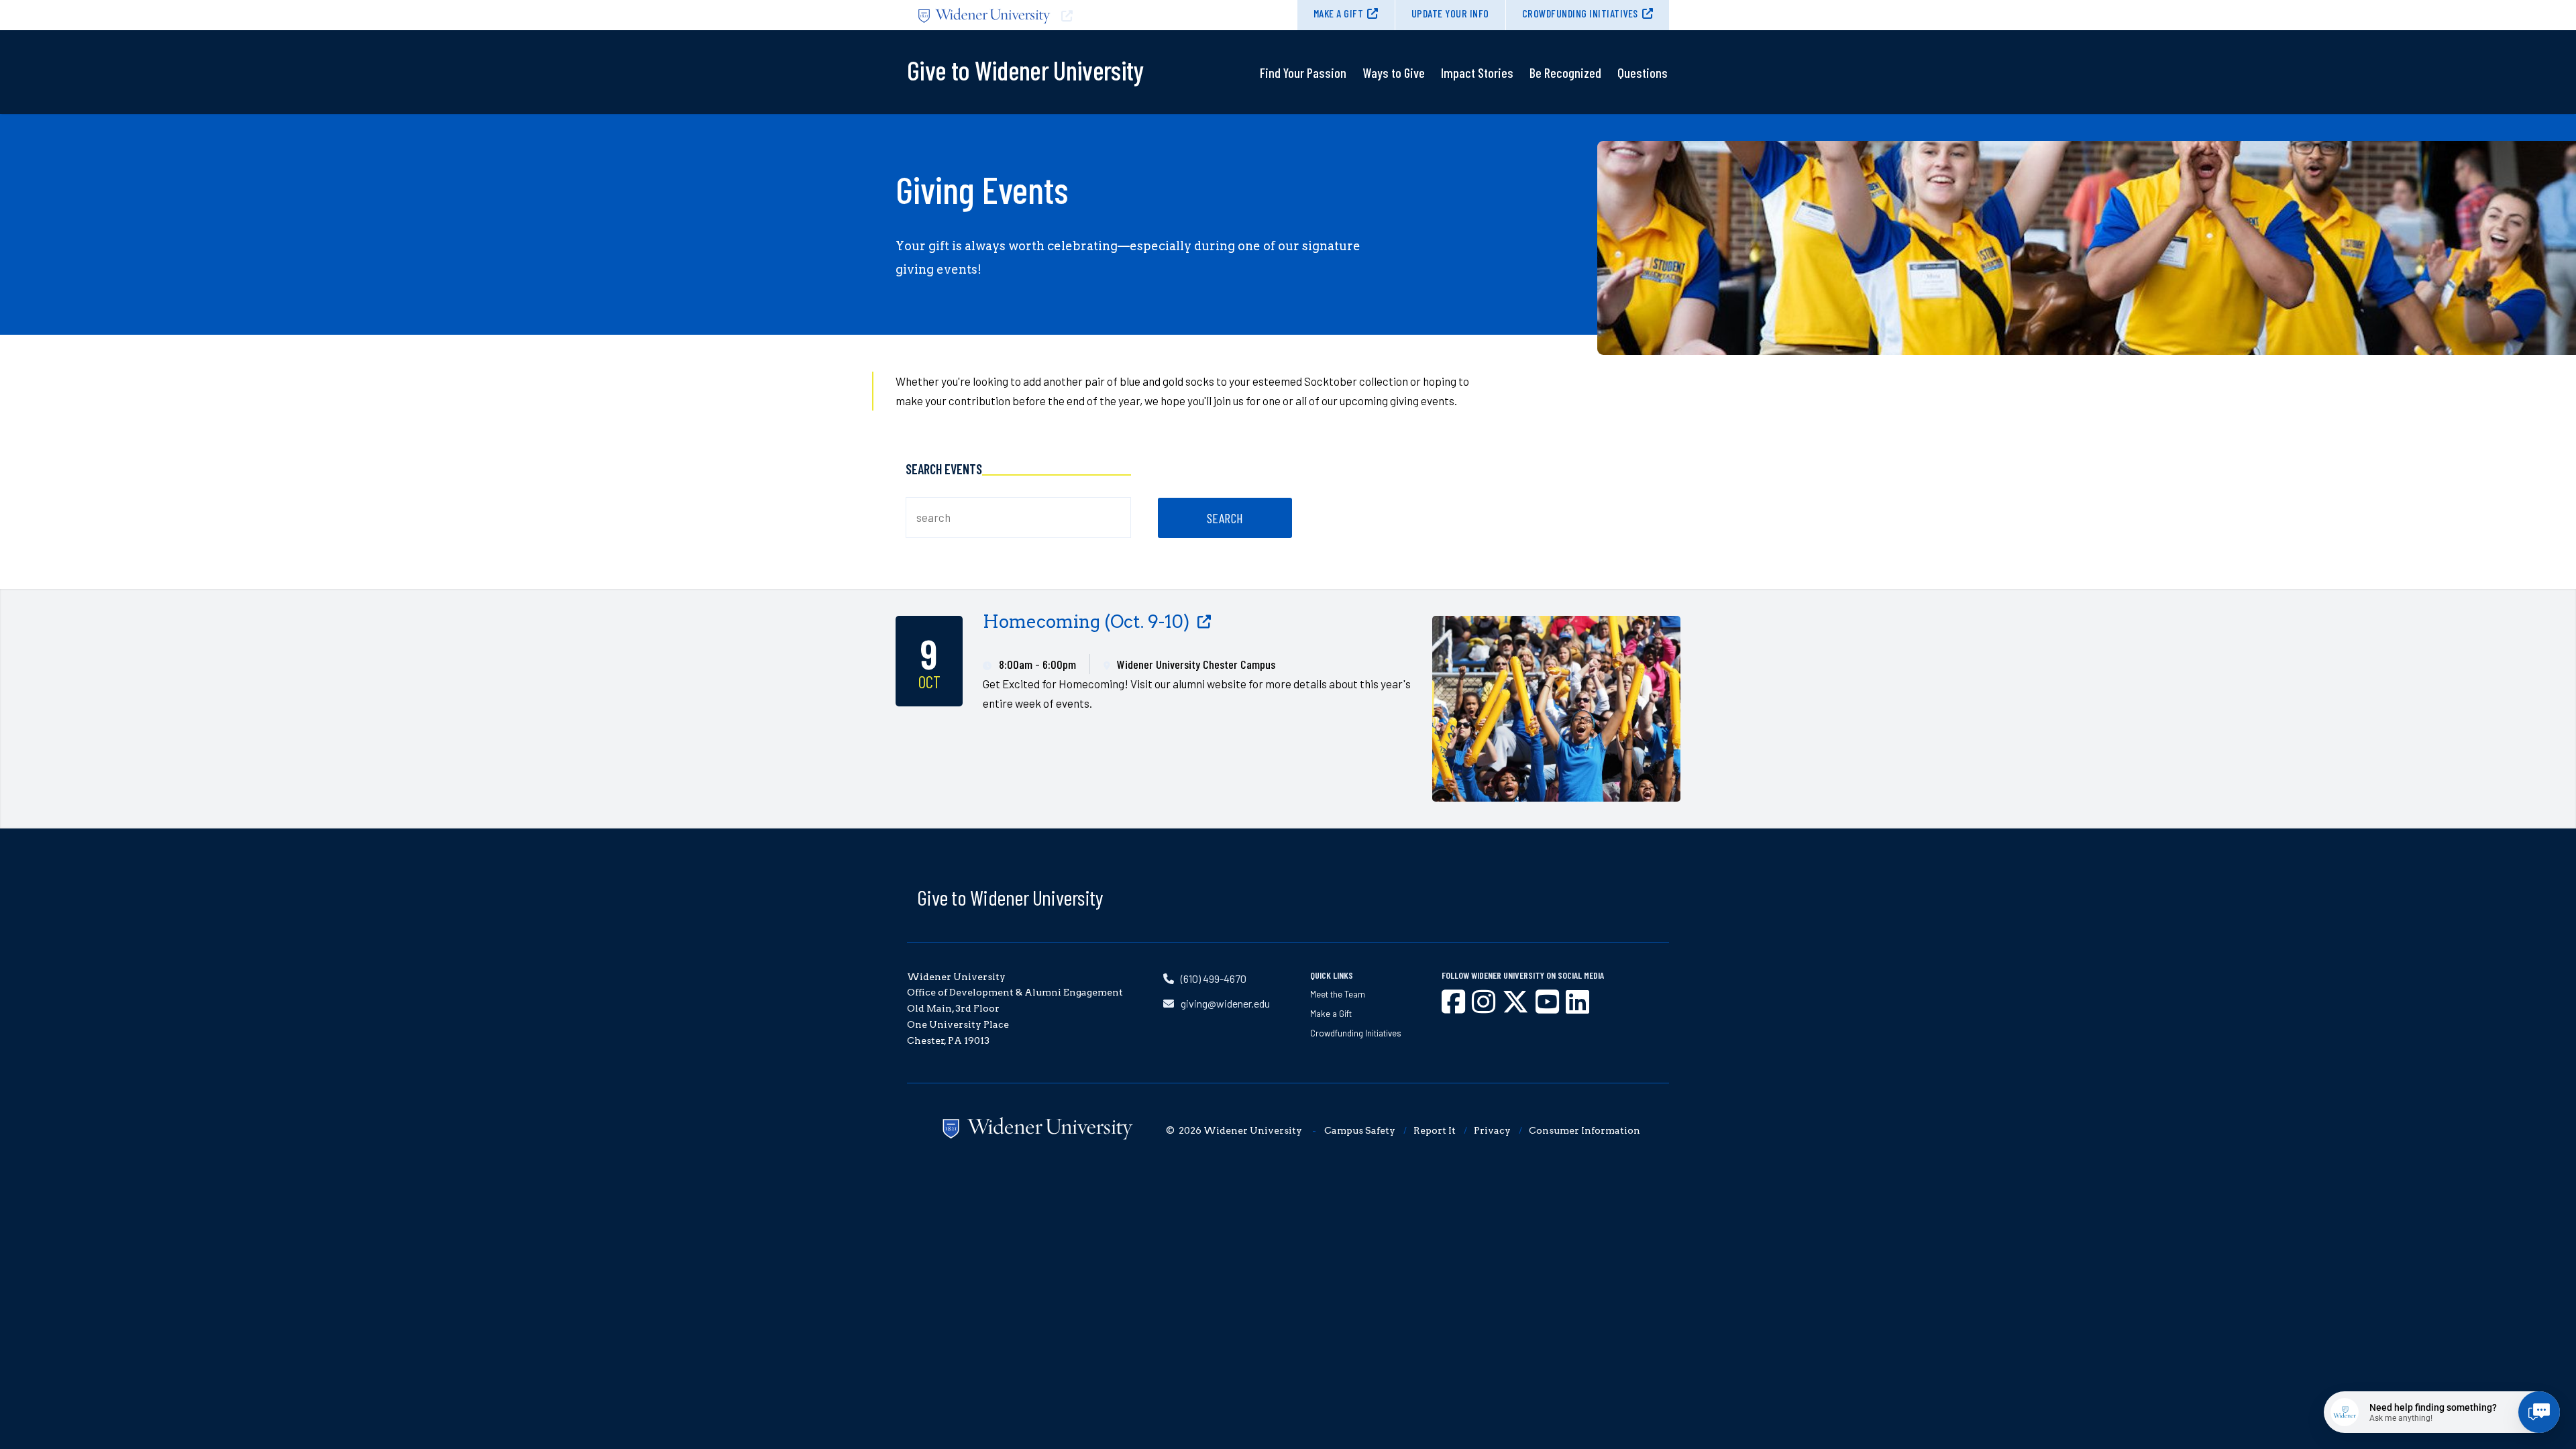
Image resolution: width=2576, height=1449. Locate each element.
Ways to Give (1394, 72)
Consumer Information (1585, 1130)
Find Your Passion (1303, 72)
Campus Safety (1360, 1130)
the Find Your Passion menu (1303, 106)
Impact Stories (1477, 72)
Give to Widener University (1010, 897)
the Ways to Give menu (1394, 106)
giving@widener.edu (1225, 1003)
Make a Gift (1339, 13)
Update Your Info (1450, 13)
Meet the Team (1338, 994)
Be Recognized (1565, 72)
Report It (1435, 1130)
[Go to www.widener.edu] (1097, 15)
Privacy (1492, 1130)
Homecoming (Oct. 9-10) (1086, 622)
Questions (1643, 72)
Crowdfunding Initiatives (1580, 13)
